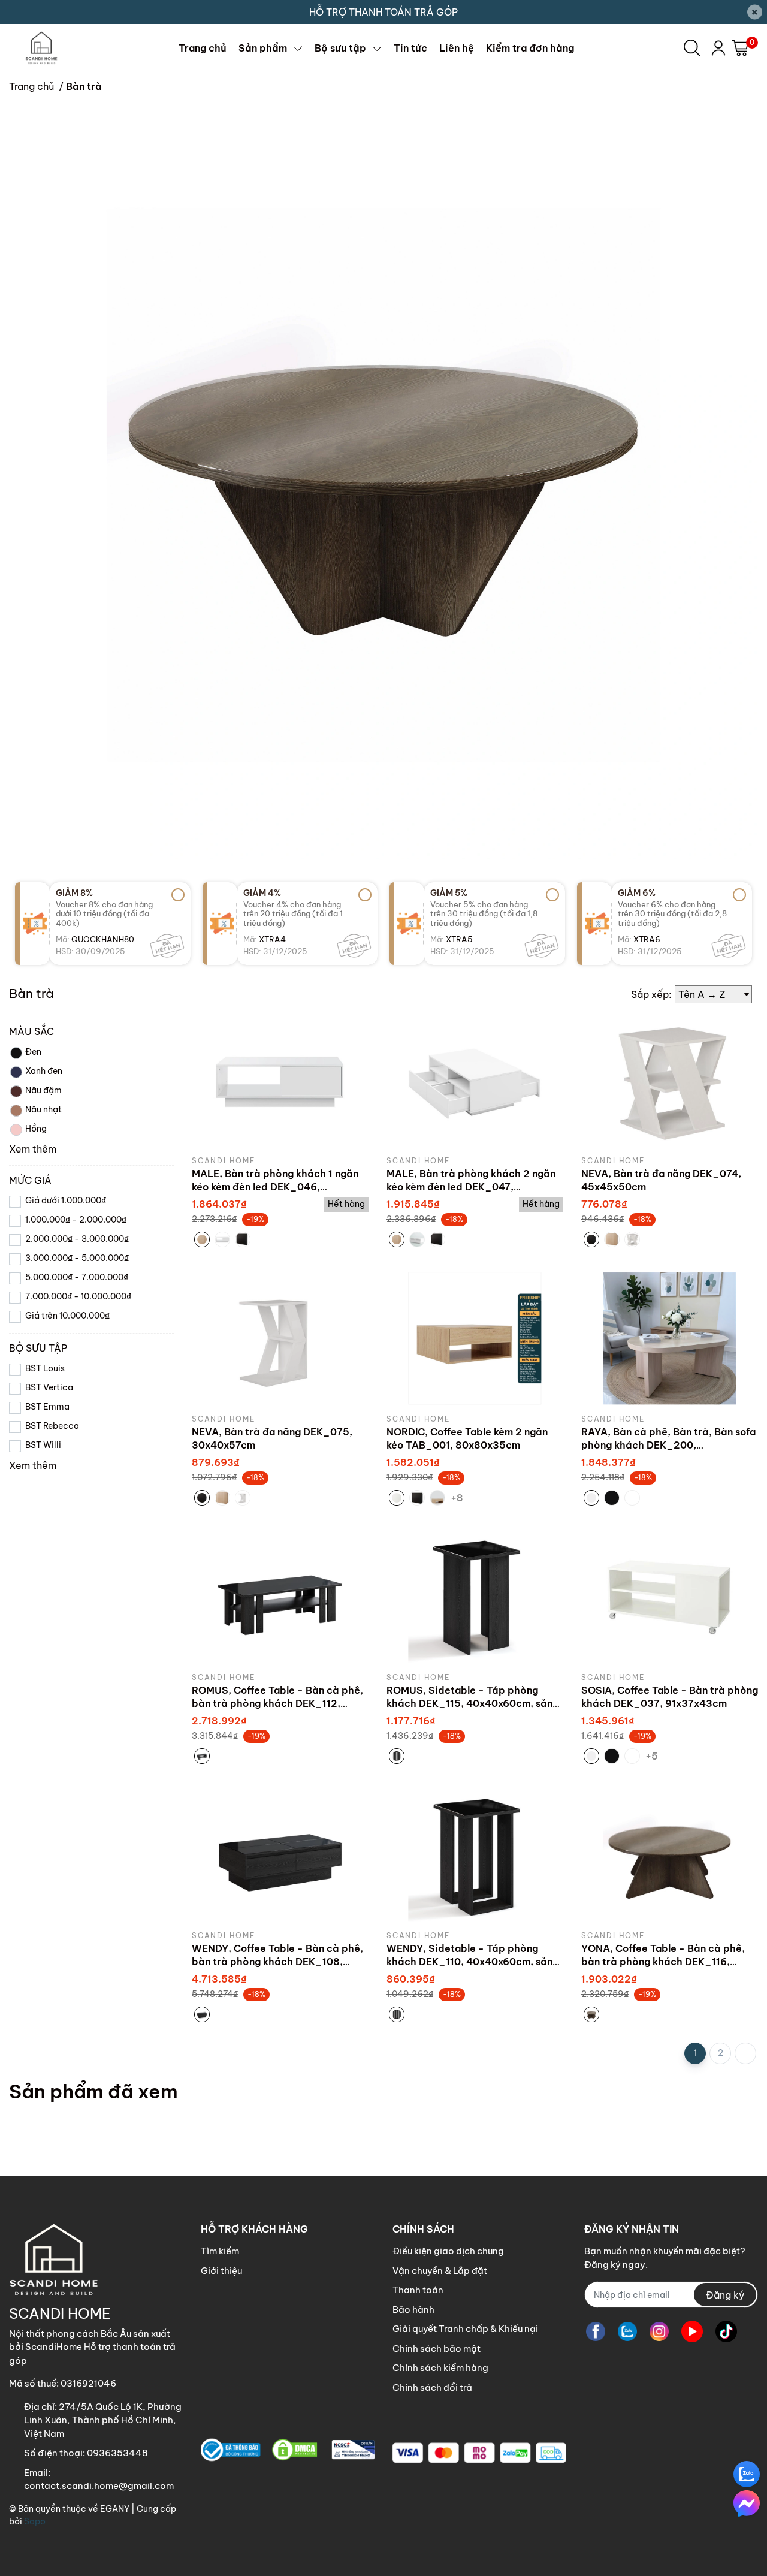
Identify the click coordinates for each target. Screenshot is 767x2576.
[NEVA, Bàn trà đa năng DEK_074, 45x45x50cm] (670, 1080)
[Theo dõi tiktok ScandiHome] (726, 2331)
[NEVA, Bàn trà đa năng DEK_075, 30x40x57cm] (280, 1339)
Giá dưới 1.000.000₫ (66, 1200)
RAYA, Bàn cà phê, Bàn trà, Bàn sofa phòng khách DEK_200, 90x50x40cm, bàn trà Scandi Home (668, 1445)
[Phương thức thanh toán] (479, 2453)
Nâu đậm (43, 1090)
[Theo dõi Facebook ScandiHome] (596, 2331)
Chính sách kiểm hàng (440, 2368)
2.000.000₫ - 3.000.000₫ (77, 1239)
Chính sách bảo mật (437, 2349)
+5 (653, 1755)
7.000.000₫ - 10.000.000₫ (78, 1296)
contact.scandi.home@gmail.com (99, 2486)
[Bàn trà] (383, 485)
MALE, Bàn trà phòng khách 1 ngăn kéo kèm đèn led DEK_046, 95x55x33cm (275, 1187)
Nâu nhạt (43, 1109)
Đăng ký (725, 2295)
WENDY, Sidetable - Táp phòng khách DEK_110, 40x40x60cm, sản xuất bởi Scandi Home (469, 1962)
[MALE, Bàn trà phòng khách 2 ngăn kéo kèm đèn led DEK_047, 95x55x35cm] (475, 1080)
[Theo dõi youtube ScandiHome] (692, 2331)
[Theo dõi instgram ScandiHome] (659, 2331)
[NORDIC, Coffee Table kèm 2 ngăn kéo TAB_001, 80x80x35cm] (475, 1339)
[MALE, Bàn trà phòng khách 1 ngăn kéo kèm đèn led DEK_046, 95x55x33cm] (280, 1080)
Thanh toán (418, 2290)
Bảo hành (413, 2310)
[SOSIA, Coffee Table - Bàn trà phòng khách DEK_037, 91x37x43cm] (670, 1597)
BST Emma (47, 1407)
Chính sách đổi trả (432, 2388)
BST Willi (43, 1445)
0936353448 (117, 2453)
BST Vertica (49, 1387)
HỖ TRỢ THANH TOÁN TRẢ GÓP (383, 12)
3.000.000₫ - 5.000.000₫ (77, 1258)
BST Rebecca (52, 1426)
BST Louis (45, 1368)
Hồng (36, 1129)
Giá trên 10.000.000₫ (67, 1316)
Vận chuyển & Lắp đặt (440, 2271)
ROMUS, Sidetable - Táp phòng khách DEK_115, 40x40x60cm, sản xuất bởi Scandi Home (469, 1704)
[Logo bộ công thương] (288, 2450)
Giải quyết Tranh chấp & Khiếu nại (465, 2329)
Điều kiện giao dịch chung (448, 2251)
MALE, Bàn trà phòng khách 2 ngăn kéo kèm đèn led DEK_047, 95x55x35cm (471, 1187)
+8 (458, 1497)
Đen (33, 1052)
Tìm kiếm (220, 2251)
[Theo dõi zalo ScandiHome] (627, 2331)
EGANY (115, 2509)
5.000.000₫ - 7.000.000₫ (77, 1277)
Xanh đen (44, 1071)
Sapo (35, 2521)
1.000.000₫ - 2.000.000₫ (76, 1220)
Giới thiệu (221, 2271)
